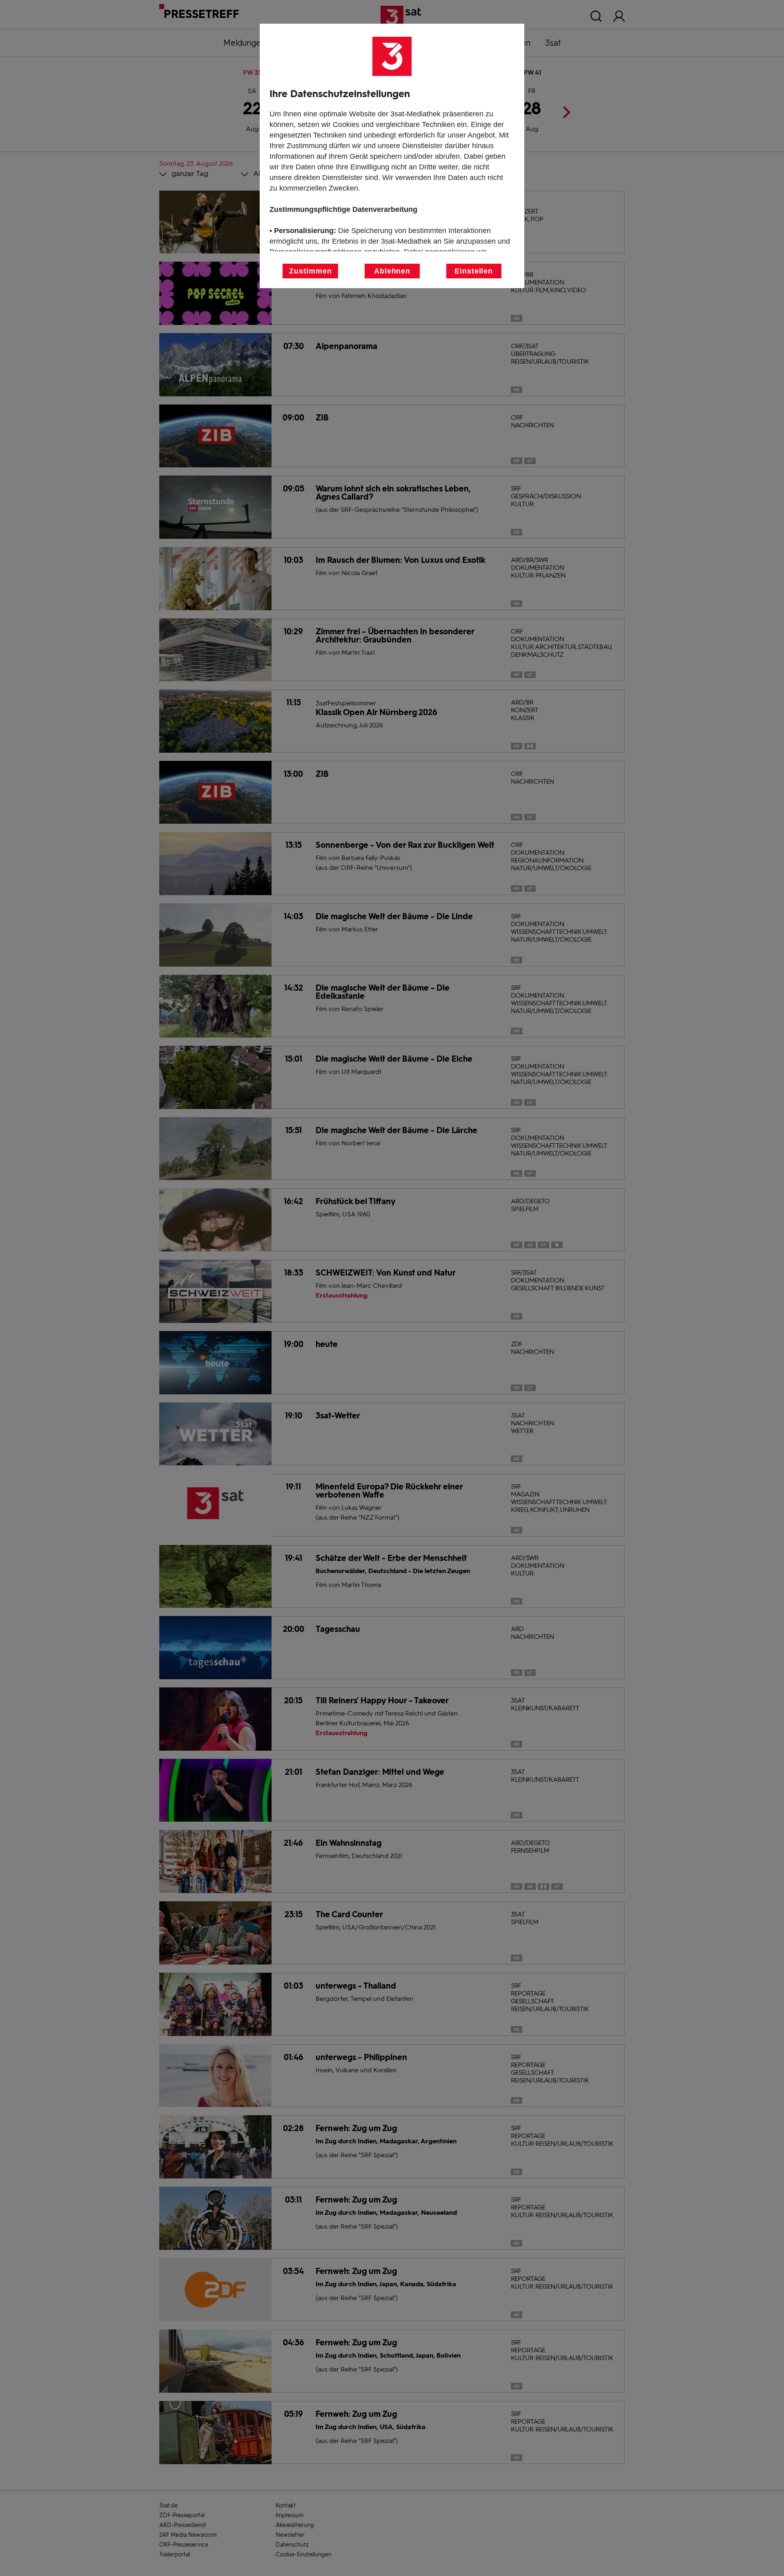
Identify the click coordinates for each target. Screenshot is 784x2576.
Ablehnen (392, 271)
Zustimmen (310, 271)
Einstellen (474, 271)
